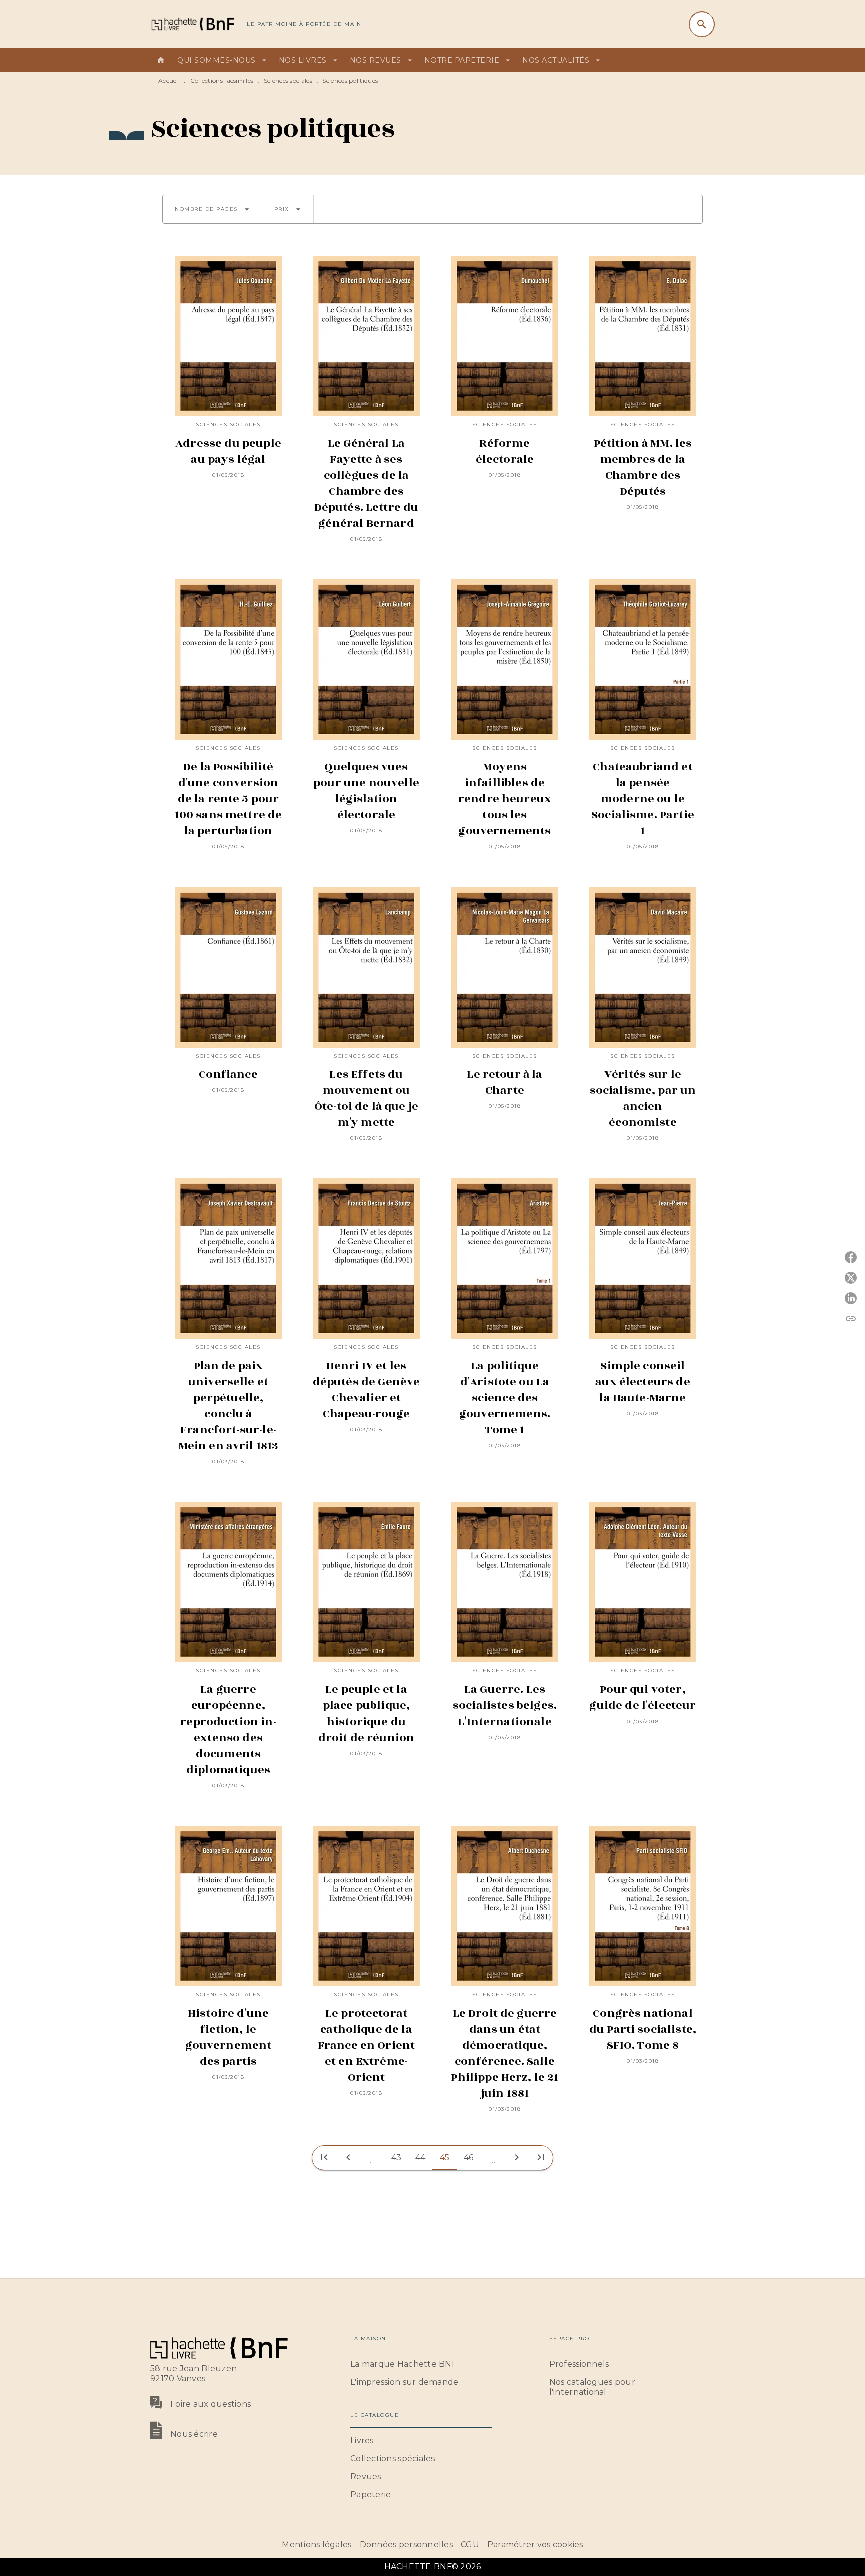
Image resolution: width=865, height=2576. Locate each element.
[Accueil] (192, 24)
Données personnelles (406, 2545)
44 (421, 2158)
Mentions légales (317, 2545)
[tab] (161, 60)
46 (469, 2158)
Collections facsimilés (222, 80)
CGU (470, 2545)
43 (397, 2158)
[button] (212, 209)
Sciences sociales (288, 80)
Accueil (169, 80)
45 (445, 2158)
